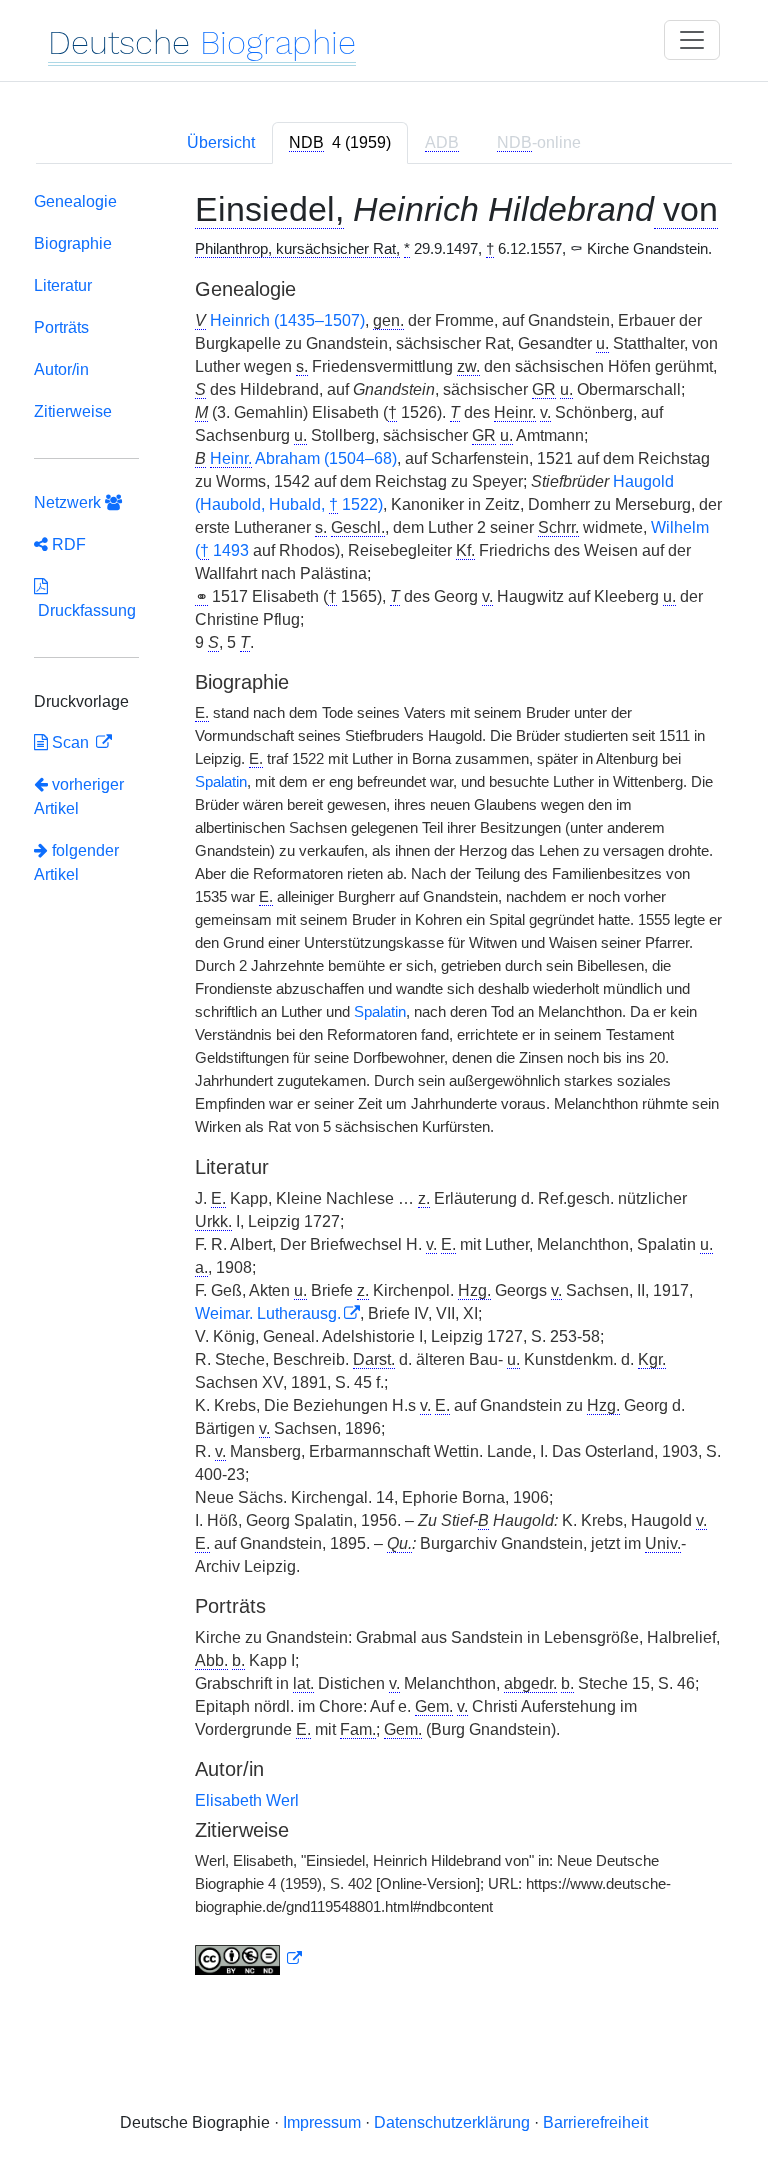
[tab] (340, 143)
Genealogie (75, 201)
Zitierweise (73, 411)
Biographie (73, 243)
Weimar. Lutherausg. (268, 1313)
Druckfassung (85, 610)
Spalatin (221, 782)
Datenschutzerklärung (452, 2122)
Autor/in (61, 369)
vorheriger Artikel (79, 796)
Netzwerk (69, 502)
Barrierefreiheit (595, 2122)
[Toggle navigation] (692, 40)
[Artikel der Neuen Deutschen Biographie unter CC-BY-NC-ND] (249, 1959)
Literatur (63, 285)
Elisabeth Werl (247, 1800)
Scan (70, 742)
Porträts (61, 327)
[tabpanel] (384, 1087)
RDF (67, 544)
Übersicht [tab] (221, 142)
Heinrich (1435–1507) (287, 320)
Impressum (322, 2122)
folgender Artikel (76, 862)
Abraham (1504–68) (303, 458)
